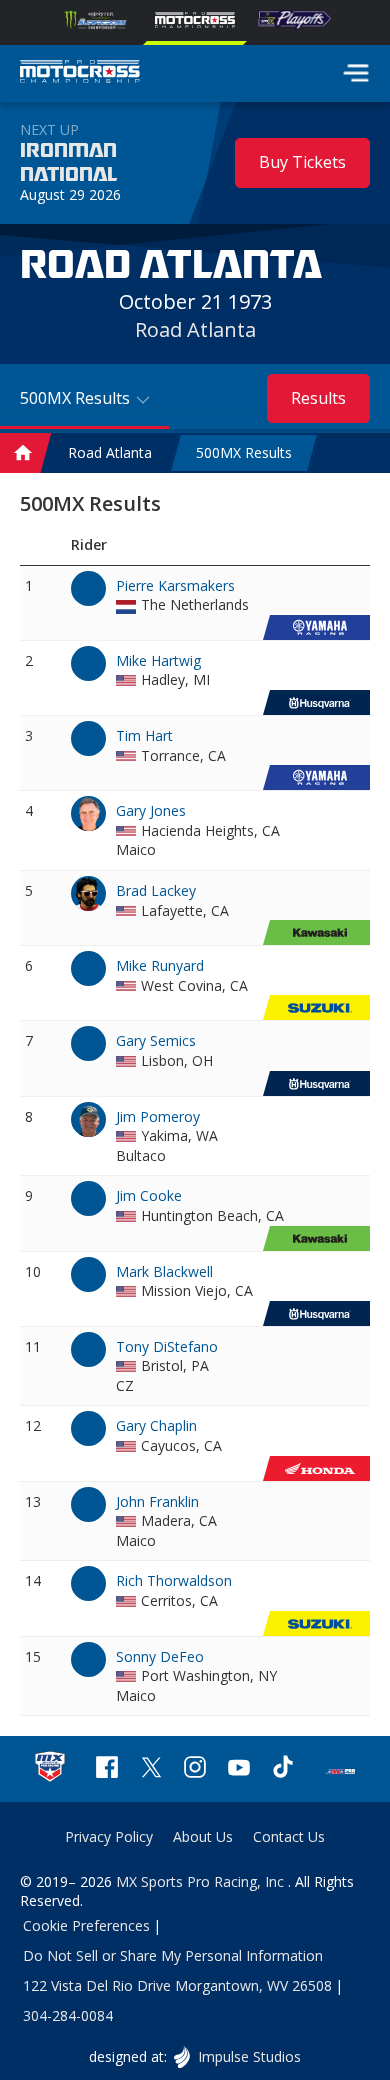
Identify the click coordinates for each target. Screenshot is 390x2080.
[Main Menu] (356, 73)
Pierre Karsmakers (175, 585)
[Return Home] (80, 74)
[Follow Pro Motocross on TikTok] (283, 1769)
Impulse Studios (248, 2056)
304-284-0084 (68, 2015)
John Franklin (157, 1501)
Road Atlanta (195, 329)
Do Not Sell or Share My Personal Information (173, 1955)
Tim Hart (144, 735)
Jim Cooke (149, 1195)
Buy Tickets (302, 162)
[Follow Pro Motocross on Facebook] (107, 1769)
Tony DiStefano (167, 1346)
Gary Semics (156, 1040)
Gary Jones (151, 810)
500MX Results (244, 452)
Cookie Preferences (86, 1925)
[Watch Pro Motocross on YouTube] (239, 1769)
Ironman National (68, 163)
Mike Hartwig (158, 660)
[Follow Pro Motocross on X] (151, 1769)
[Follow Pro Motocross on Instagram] (195, 1769)
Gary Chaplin (156, 1425)
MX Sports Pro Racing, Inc (202, 1881)
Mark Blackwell (164, 1271)
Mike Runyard (160, 965)
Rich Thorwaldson (174, 1580)
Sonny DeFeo (160, 1656)
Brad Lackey (156, 890)
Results (318, 398)
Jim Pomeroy (158, 1116)
